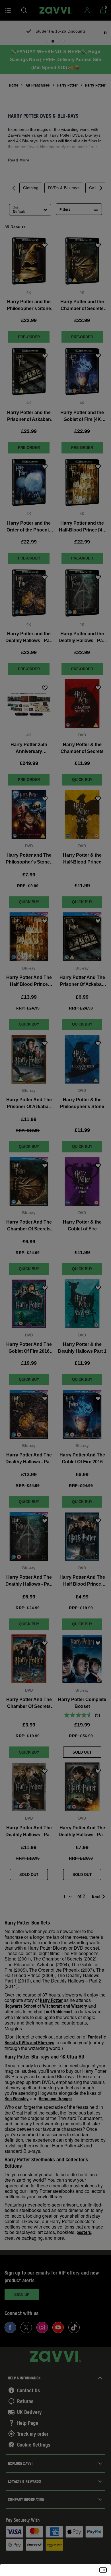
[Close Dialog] (103, 2570)
